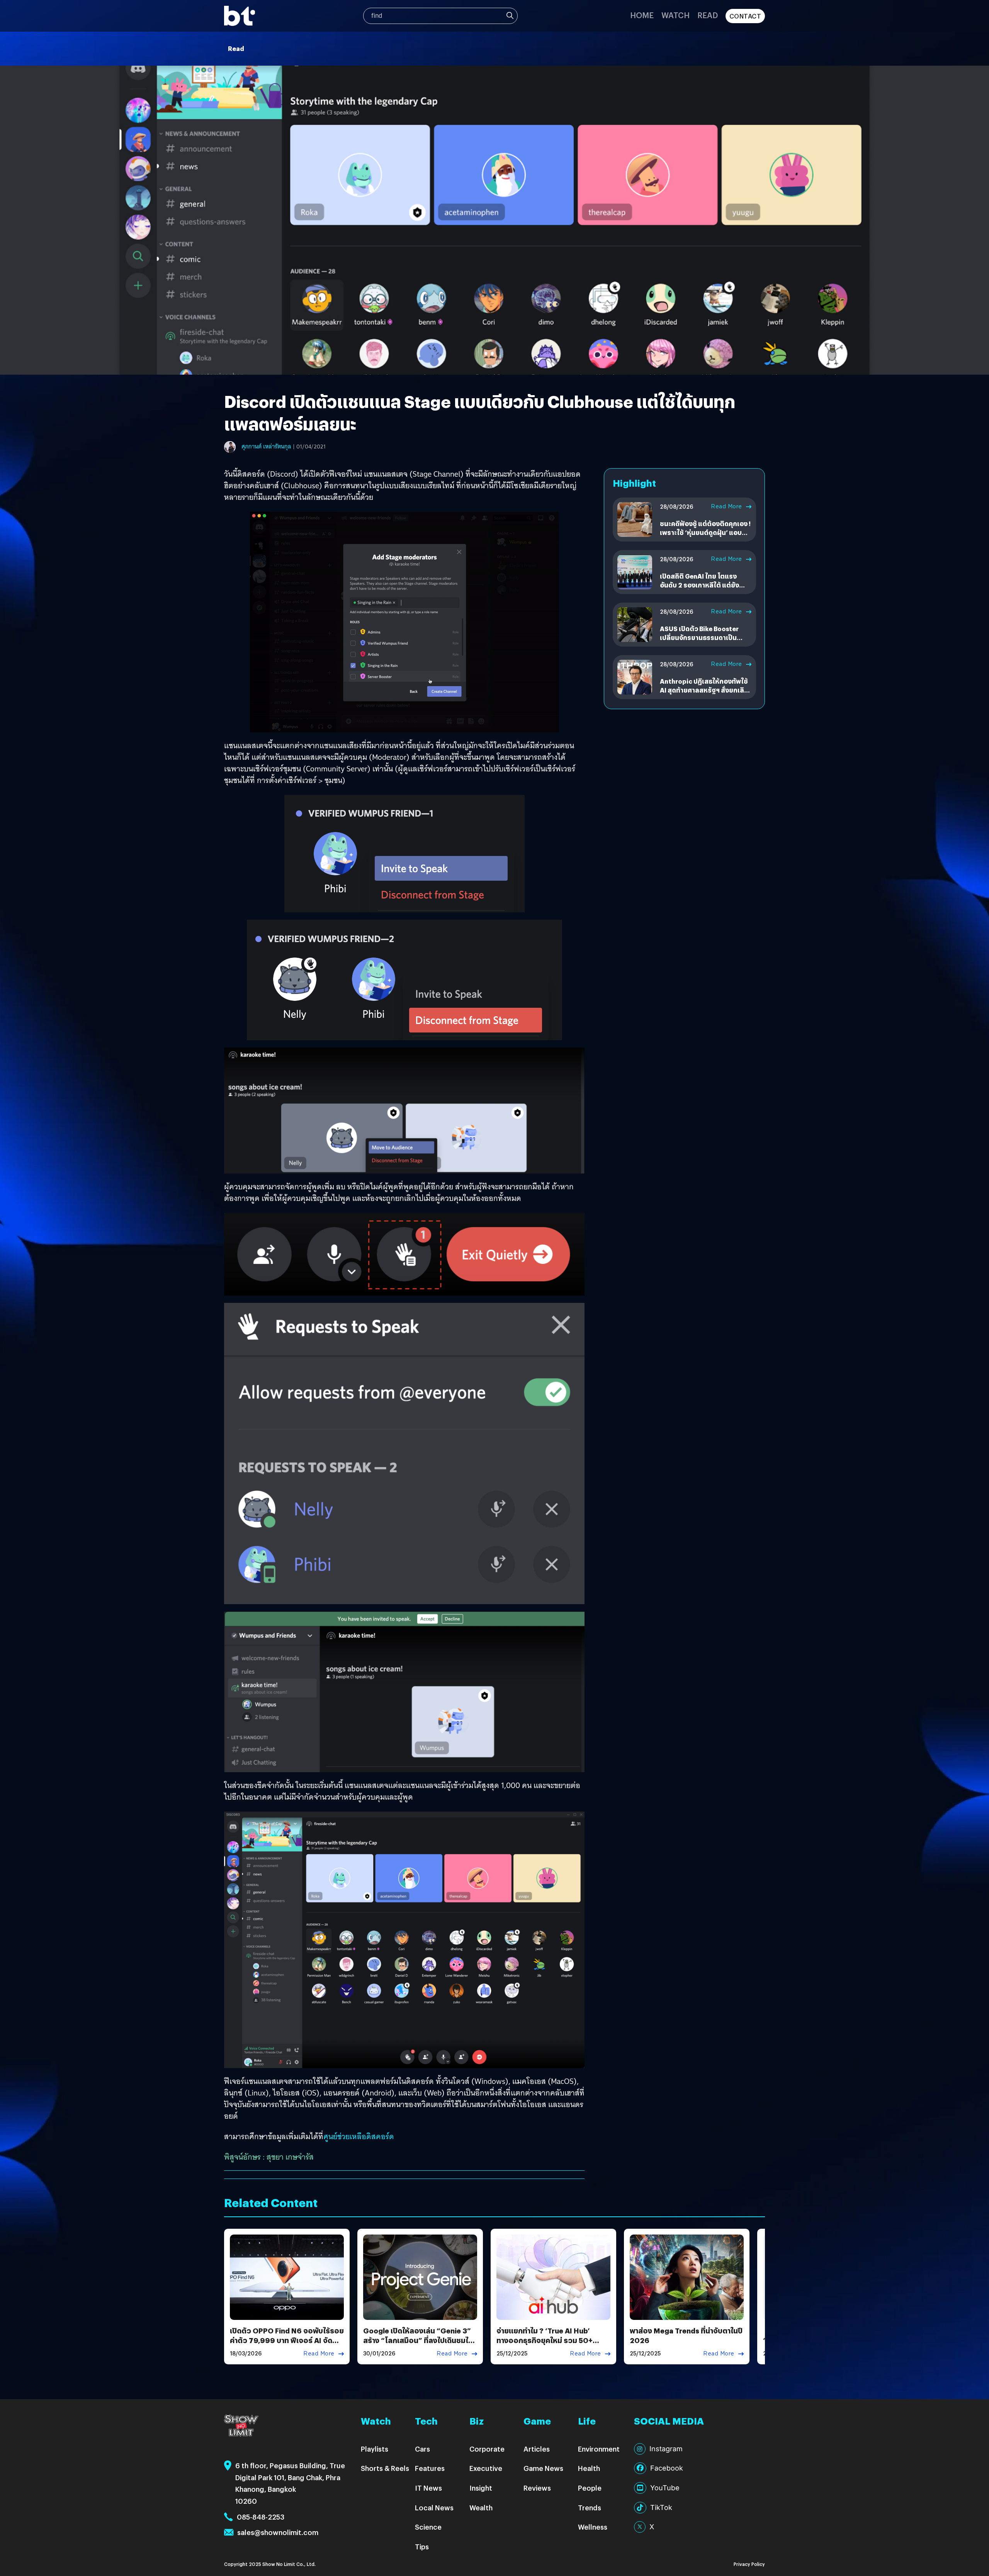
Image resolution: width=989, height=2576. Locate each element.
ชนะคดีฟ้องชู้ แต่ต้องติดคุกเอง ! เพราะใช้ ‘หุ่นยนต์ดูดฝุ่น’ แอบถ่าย (705, 532)
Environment (599, 2449)
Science (428, 2527)
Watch (675, 15)
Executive (486, 2468)
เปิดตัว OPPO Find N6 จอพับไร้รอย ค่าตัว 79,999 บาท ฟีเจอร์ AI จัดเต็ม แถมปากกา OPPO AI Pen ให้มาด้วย (287, 2345)
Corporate (487, 2449)
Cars (422, 2449)
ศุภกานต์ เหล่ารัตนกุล (266, 447)
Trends (590, 2507)
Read (708, 15)
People (590, 2488)
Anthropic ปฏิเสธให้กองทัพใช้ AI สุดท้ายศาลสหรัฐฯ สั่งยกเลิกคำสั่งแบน (704, 690)
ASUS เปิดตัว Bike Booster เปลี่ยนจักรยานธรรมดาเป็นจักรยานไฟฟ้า (699, 637)
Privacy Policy (749, 2564)
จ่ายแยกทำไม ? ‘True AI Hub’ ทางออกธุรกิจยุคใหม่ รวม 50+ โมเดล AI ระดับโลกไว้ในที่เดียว (545, 2340)
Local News (434, 2507)
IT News (428, 2488)
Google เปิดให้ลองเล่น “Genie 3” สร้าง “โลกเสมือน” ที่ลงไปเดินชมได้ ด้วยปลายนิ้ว (418, 2340)
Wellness (593, 2527)
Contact (745, 16)
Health (589, 2468)
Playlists (375, 2449)
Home (642, 15)
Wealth (481, 2507)
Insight (481, 2488)
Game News (543, 2468)
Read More (726, 506)
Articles (537, 2449)
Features (430, 2468)
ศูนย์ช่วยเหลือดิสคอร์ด (359, 2136)
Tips (422, 2546)
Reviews (537, 2488)
